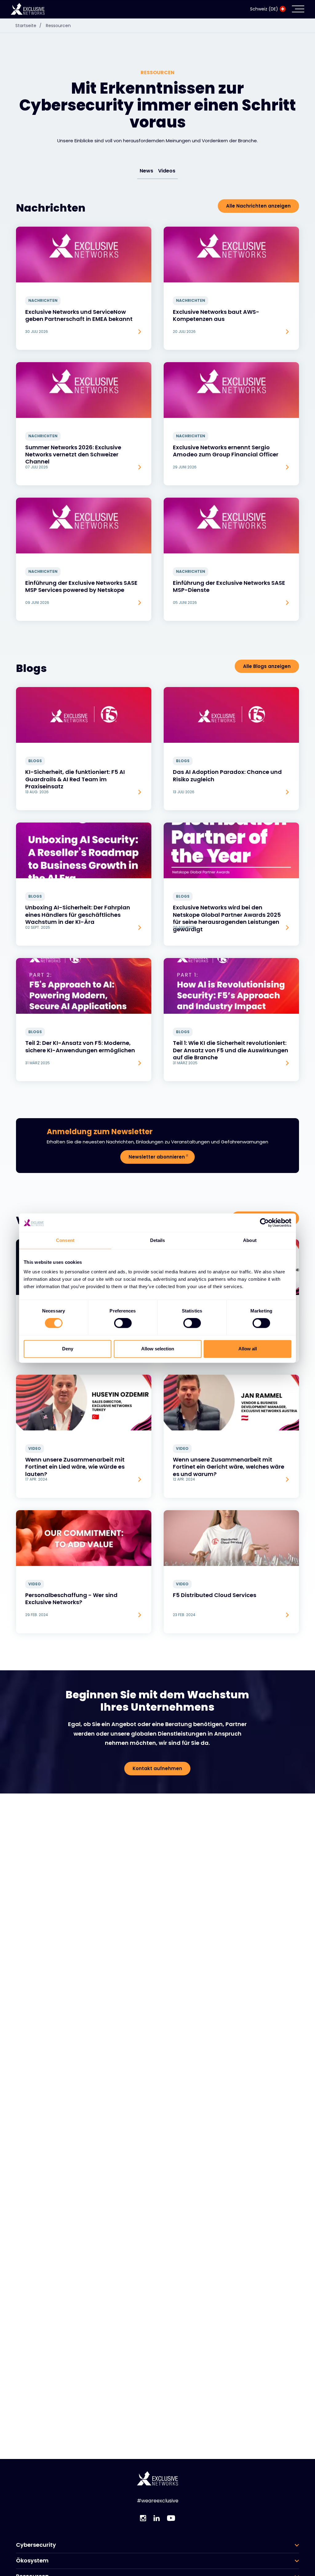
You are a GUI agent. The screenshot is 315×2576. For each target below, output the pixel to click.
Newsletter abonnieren (157, 1157)
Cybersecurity (36, 2545)
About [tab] (250, 1240)
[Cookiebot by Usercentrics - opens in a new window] (264, 1223)
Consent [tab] (65, 1240)
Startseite (28, 26)
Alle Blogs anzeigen (267, 666)
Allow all (248, 1349)
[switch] (123, 1323)
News (146, 171)
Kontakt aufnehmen (157, 1768)
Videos (167, 171)
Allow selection (158, 1349)
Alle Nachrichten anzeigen (258, 206)
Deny (68, 1349)
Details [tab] (158, 1240)
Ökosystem (32, 2561)
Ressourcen (58, 26)
